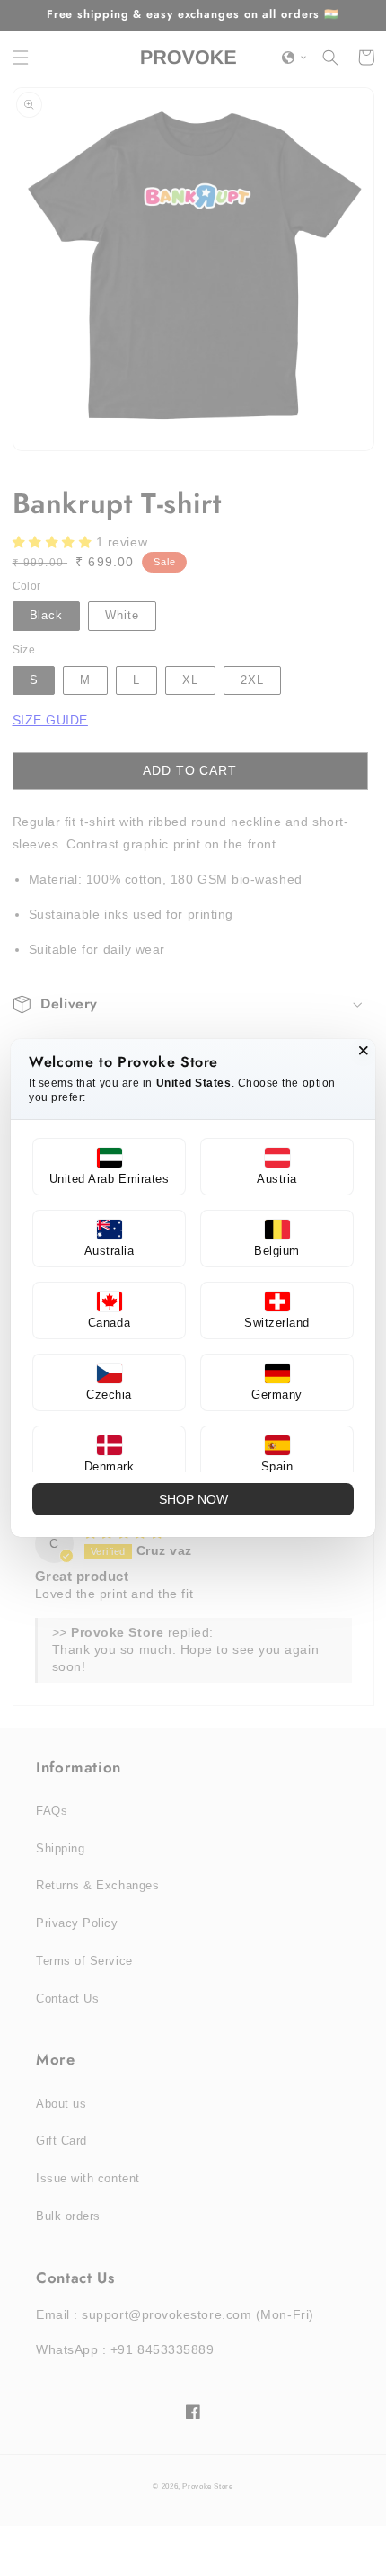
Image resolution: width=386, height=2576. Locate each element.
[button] (109, 1167)
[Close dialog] (364, 1051)
